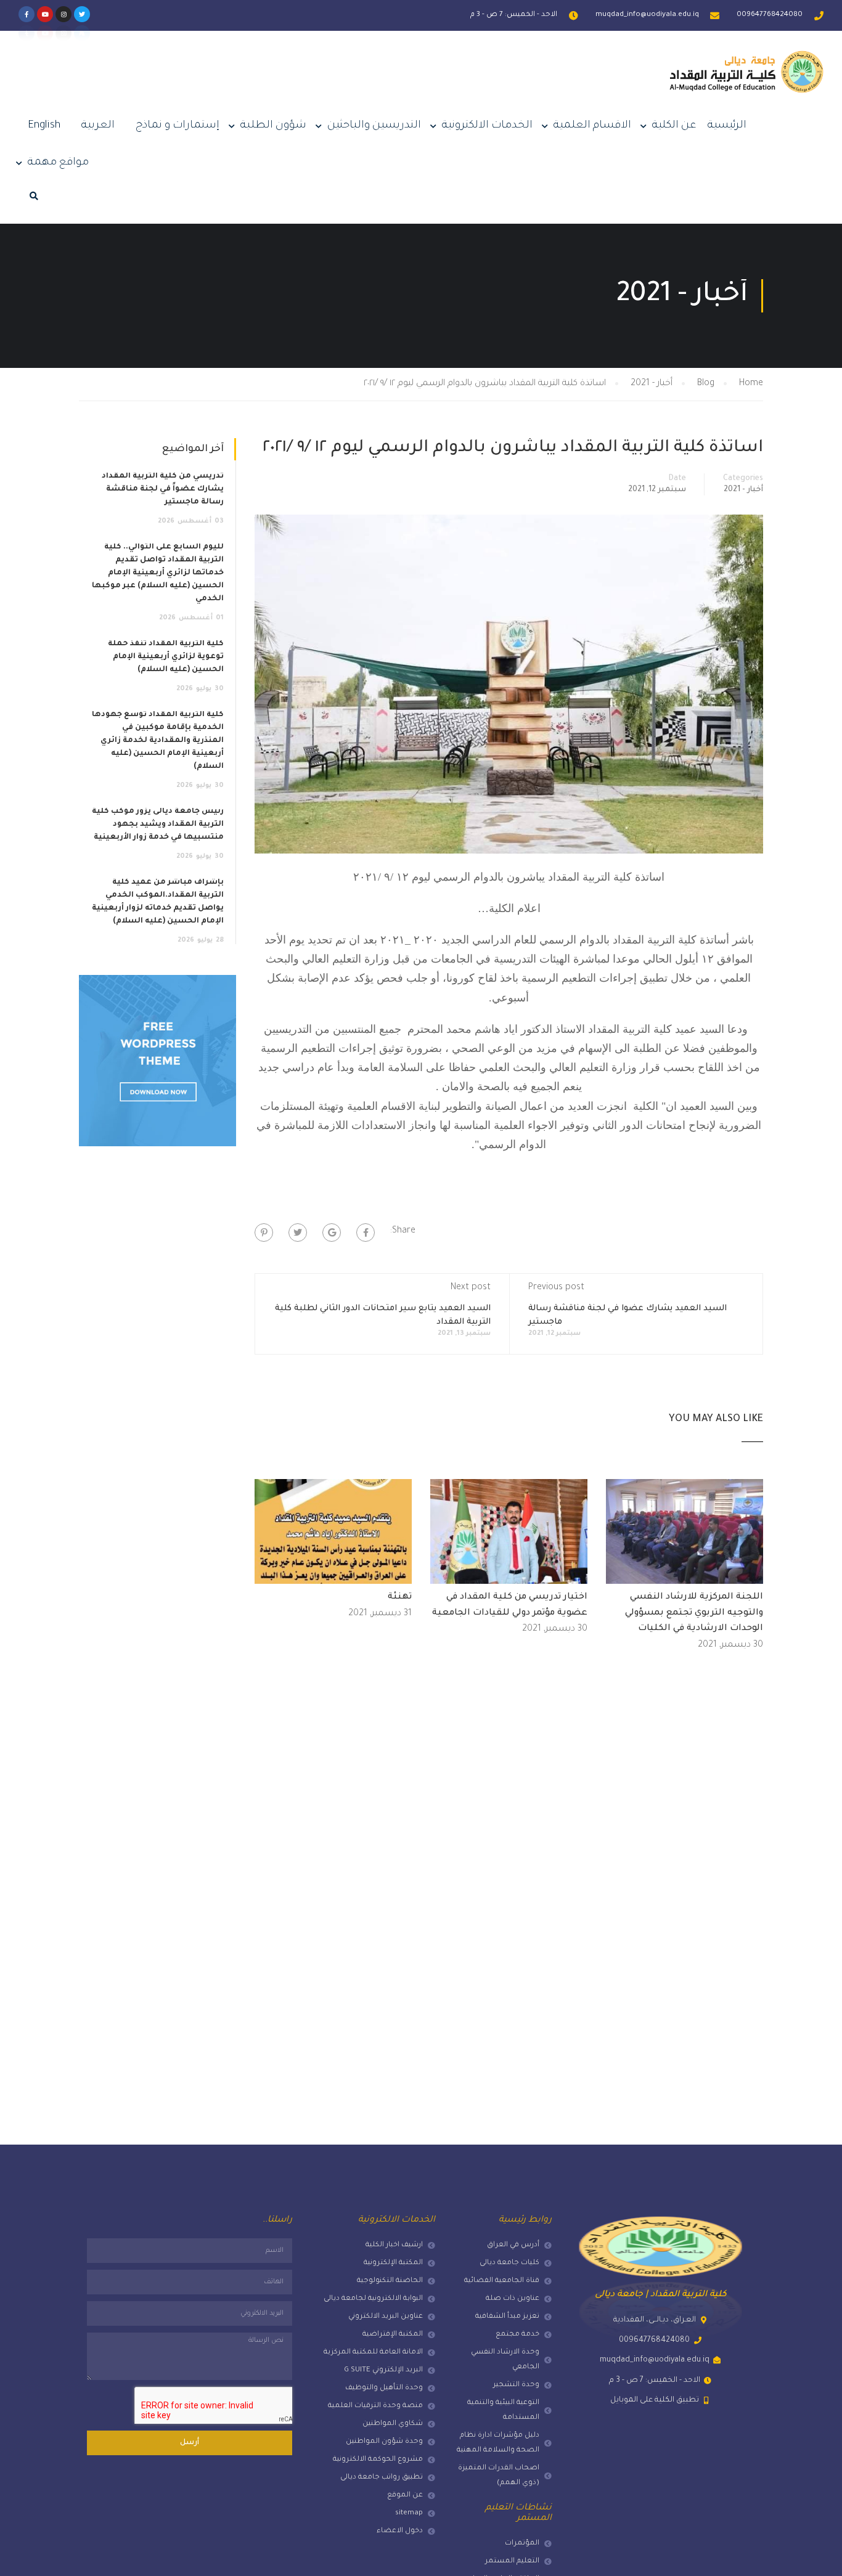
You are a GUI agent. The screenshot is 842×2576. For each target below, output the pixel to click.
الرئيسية (727, 126)
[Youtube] (45, 14)
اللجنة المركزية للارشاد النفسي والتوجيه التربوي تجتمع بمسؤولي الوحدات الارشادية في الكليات (694, 1613)
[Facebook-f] (27, 14)
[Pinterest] (264, 1233)
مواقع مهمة (58, 163)
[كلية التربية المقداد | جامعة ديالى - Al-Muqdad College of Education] (746, 82)
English (44, 126)
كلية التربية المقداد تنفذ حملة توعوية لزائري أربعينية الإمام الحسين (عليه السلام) (166, 657)
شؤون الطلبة (273, 126)
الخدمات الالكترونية (487, 126)
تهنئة (400, 1597)
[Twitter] (82, 14)
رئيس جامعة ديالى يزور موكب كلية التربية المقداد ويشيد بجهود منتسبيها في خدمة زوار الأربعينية (158, 825)
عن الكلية (674, 126)
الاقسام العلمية (592, 126)
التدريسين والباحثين (374, 126)
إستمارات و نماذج (178, 126)
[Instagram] (63, 14)
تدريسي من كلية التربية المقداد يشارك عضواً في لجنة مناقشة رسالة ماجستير (163, 489)
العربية (98, 126)
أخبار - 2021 (743, 490)
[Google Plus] (332, 1233)
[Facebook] (366, 1233)
